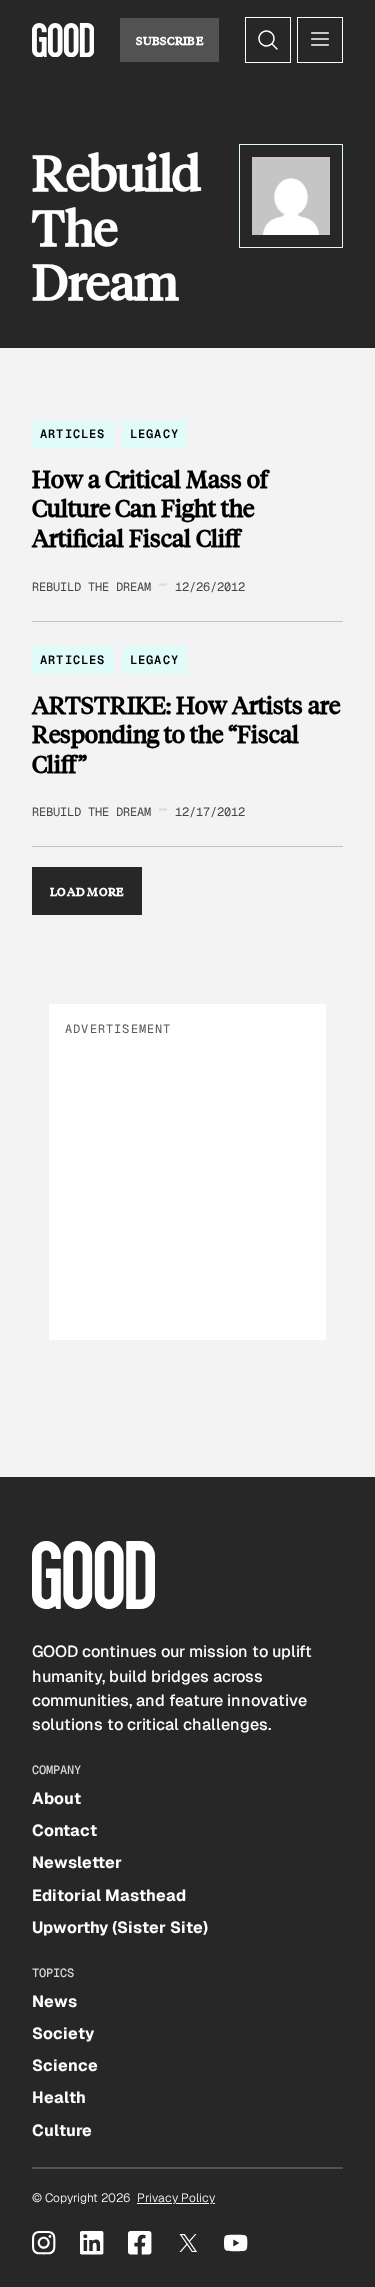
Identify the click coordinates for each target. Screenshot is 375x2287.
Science (65, 2065)
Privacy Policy (176, 2198)
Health (59, 2097)
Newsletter (77, 1862)
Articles (73, 434)
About (56, 1798)
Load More (87, 891)
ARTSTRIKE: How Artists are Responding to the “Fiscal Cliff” (186, 734)
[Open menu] (320, 40)
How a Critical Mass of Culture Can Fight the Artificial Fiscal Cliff (150, 508)
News (54, 2001)
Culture (62, 2130)
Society (63, 2033)
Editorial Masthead (109, 1895)
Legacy (154, 434)
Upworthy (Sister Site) (120, 1927)
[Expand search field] (268, 40)
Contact (64, 1830)
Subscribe (169, 40)
